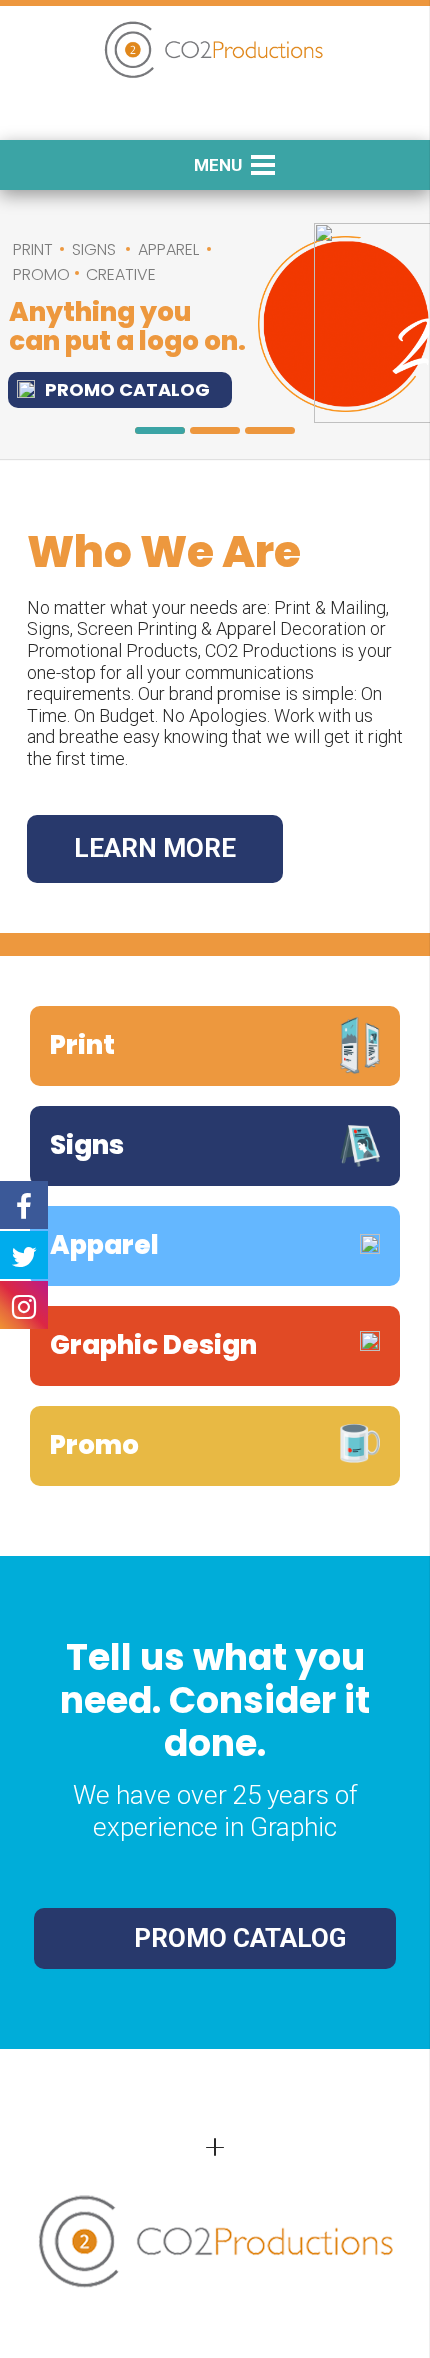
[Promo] (215, 1446)
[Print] (215, 1046)
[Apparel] (215, 1246)
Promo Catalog (127, 389)
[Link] (215, 51)
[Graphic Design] (215, 1346)
